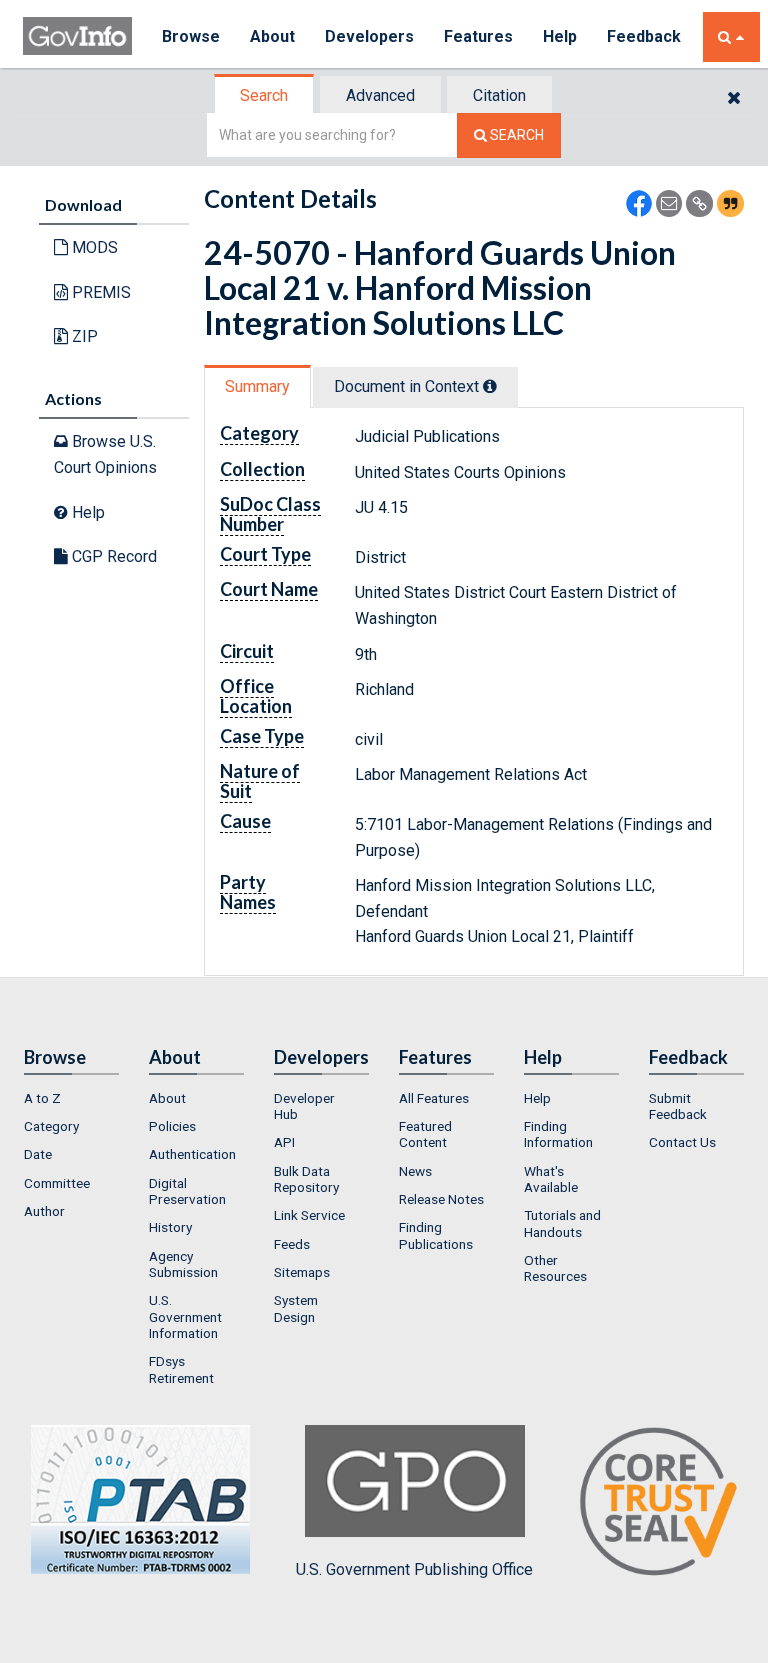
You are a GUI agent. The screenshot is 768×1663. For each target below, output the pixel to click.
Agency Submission (183, 1264)
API (284, 1142)
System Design (296, 1308)
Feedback (644, 36)
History (170, 1227)
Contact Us (682, 1142)
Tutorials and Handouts (562, 1223)
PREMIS (99, 292)
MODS (93, 247)
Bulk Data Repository (306, 1179)
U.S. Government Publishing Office (414, 1569)
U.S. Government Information (185, 1316)
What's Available (551, 1179)
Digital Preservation (187, 1191)
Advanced (380, 95)
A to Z (42, 1098)
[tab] (265, 95)
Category (51, 1126)
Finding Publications (436, 1235)
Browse (191, 36)
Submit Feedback (678, 1106)
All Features (434, 1098)
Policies (172, 1126)
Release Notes (441, 1199)
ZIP (83, 336)
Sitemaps (302, 1272)
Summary (257, 386)
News (415, 1171)
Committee (57, 1183)
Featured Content (425, 1134)
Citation (499, 95)
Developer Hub (304, 1106)
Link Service (309, 1215)
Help (560, 36)
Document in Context (408, 386)
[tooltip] (490, 386)
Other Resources (555, 1268)
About (272, 36)
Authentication (192, 1154)
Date (38, 1154)
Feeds (292, 1244)
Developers (369, 36)
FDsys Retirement (181, 1369)
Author (44, 1211)
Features (478, 36)
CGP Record (112, 556)
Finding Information (558, 1134)
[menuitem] (71, 1098)
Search (264, 95)
